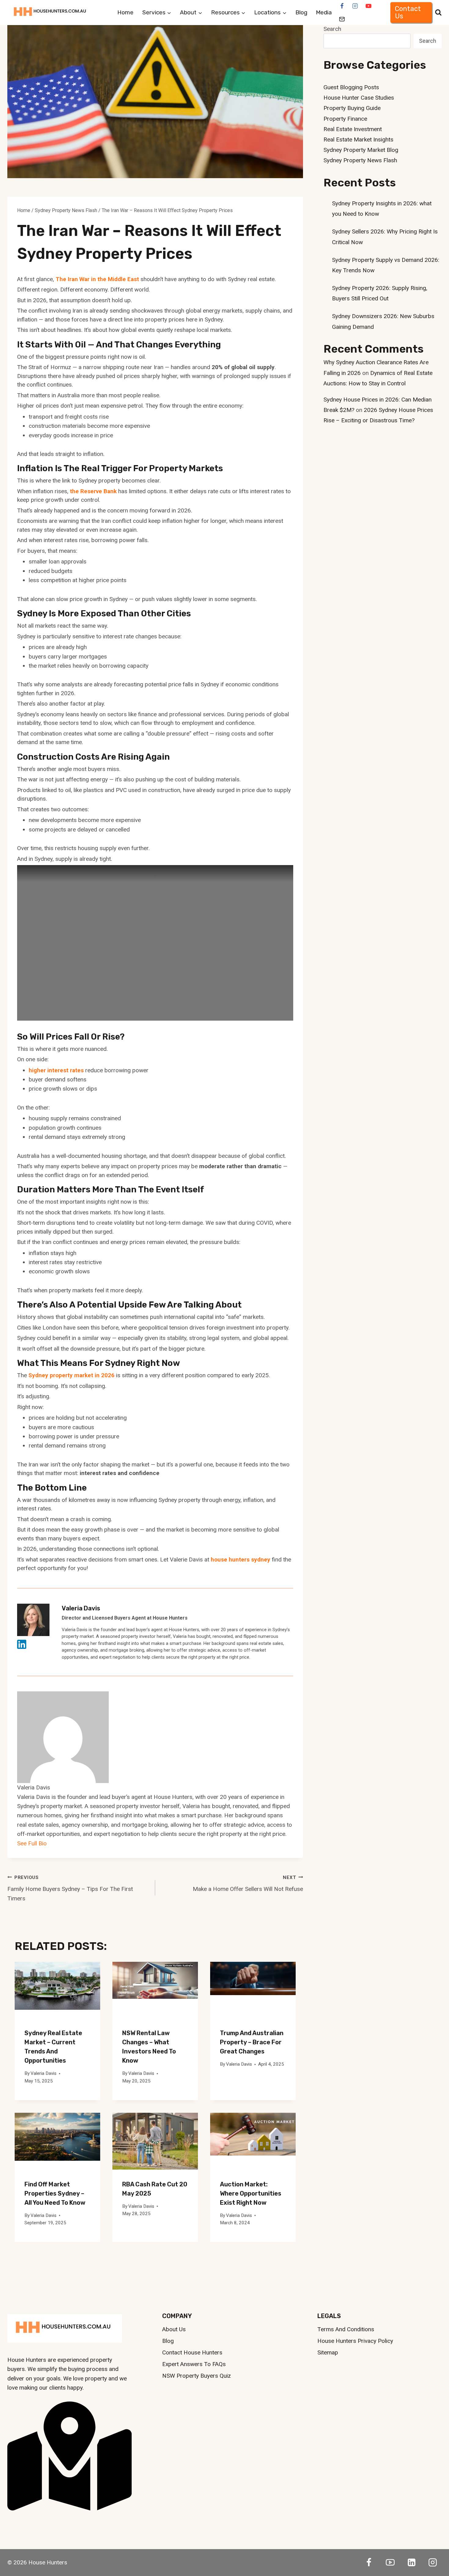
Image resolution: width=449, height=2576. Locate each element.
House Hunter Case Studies (359, 98)
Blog (301, 12)
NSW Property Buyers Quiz (197, 2376)
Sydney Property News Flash (360, 160)
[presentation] (57, 1990)
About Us (174, 2329)
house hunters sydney (241, 1560)
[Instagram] (355, 6)
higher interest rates (56, 1070)
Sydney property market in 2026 (71, 1375)
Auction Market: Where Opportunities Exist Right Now (251, 2193)
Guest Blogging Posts (351, 87)
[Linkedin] (411, 2563)
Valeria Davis (44, 2074)
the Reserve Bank (94, 491)
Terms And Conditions (346, 2329)
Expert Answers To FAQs (194, 2364)
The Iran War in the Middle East (97, 279)
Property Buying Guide (352, 108)
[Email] (342, 19)
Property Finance (345, 119)
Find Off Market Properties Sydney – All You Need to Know (55, 2193)
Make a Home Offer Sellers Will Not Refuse (248, 1884)
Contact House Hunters (192, 2352)
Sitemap (328, 2352)
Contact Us (408, 12)
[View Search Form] (438, 13)
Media (324, 12)
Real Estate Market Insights (358, 139)
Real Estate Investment (353, 129)
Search (332, 29)
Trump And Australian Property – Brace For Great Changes (252, 2042)
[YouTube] (369, 6)
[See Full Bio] (51, 1843)
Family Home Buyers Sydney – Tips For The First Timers (70, 1888)
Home (125, 12)
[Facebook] (342, 6)
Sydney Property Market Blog (361, 150)
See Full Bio (32, 1843)
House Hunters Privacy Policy (355, 2341)
